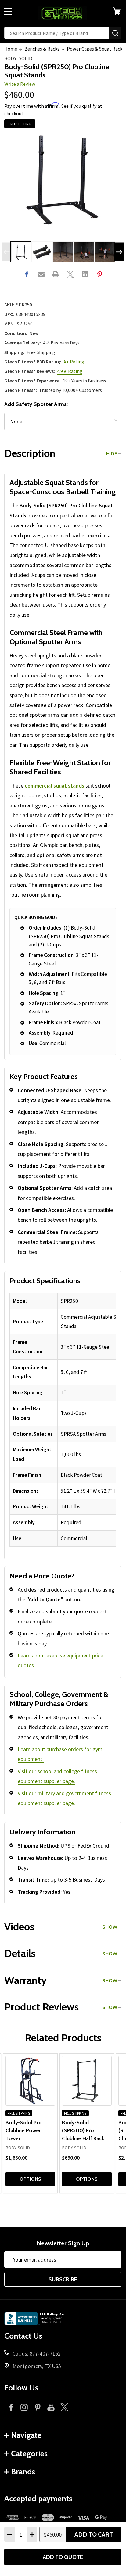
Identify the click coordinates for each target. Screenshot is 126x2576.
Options (30, 2179)
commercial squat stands (54, 786)
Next (119, 252)
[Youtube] (51, 2407)
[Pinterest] (100, 274)
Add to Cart (94, 2534)
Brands (23, 2472)
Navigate (26, 2435)
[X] (70, 274)
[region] (63, 1420)
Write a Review (20, 84)
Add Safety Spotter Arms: (36, 404)
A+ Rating (74, 362)
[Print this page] (56, 274)
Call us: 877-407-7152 (37, 2354)
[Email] (41, 274)
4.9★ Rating (70, 371)
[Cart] (119, 11)
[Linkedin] (85, 274)
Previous (7, 252)
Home (11, 49)
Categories (29, 2454)
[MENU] (8, 11)
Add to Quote (63, 2557)
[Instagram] (24, 2407)
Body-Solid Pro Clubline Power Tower (24, 2130)
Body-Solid (18, 58)
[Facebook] (26, 274)
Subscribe (63, 2279)
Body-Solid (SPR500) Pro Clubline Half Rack (83, 2130)
